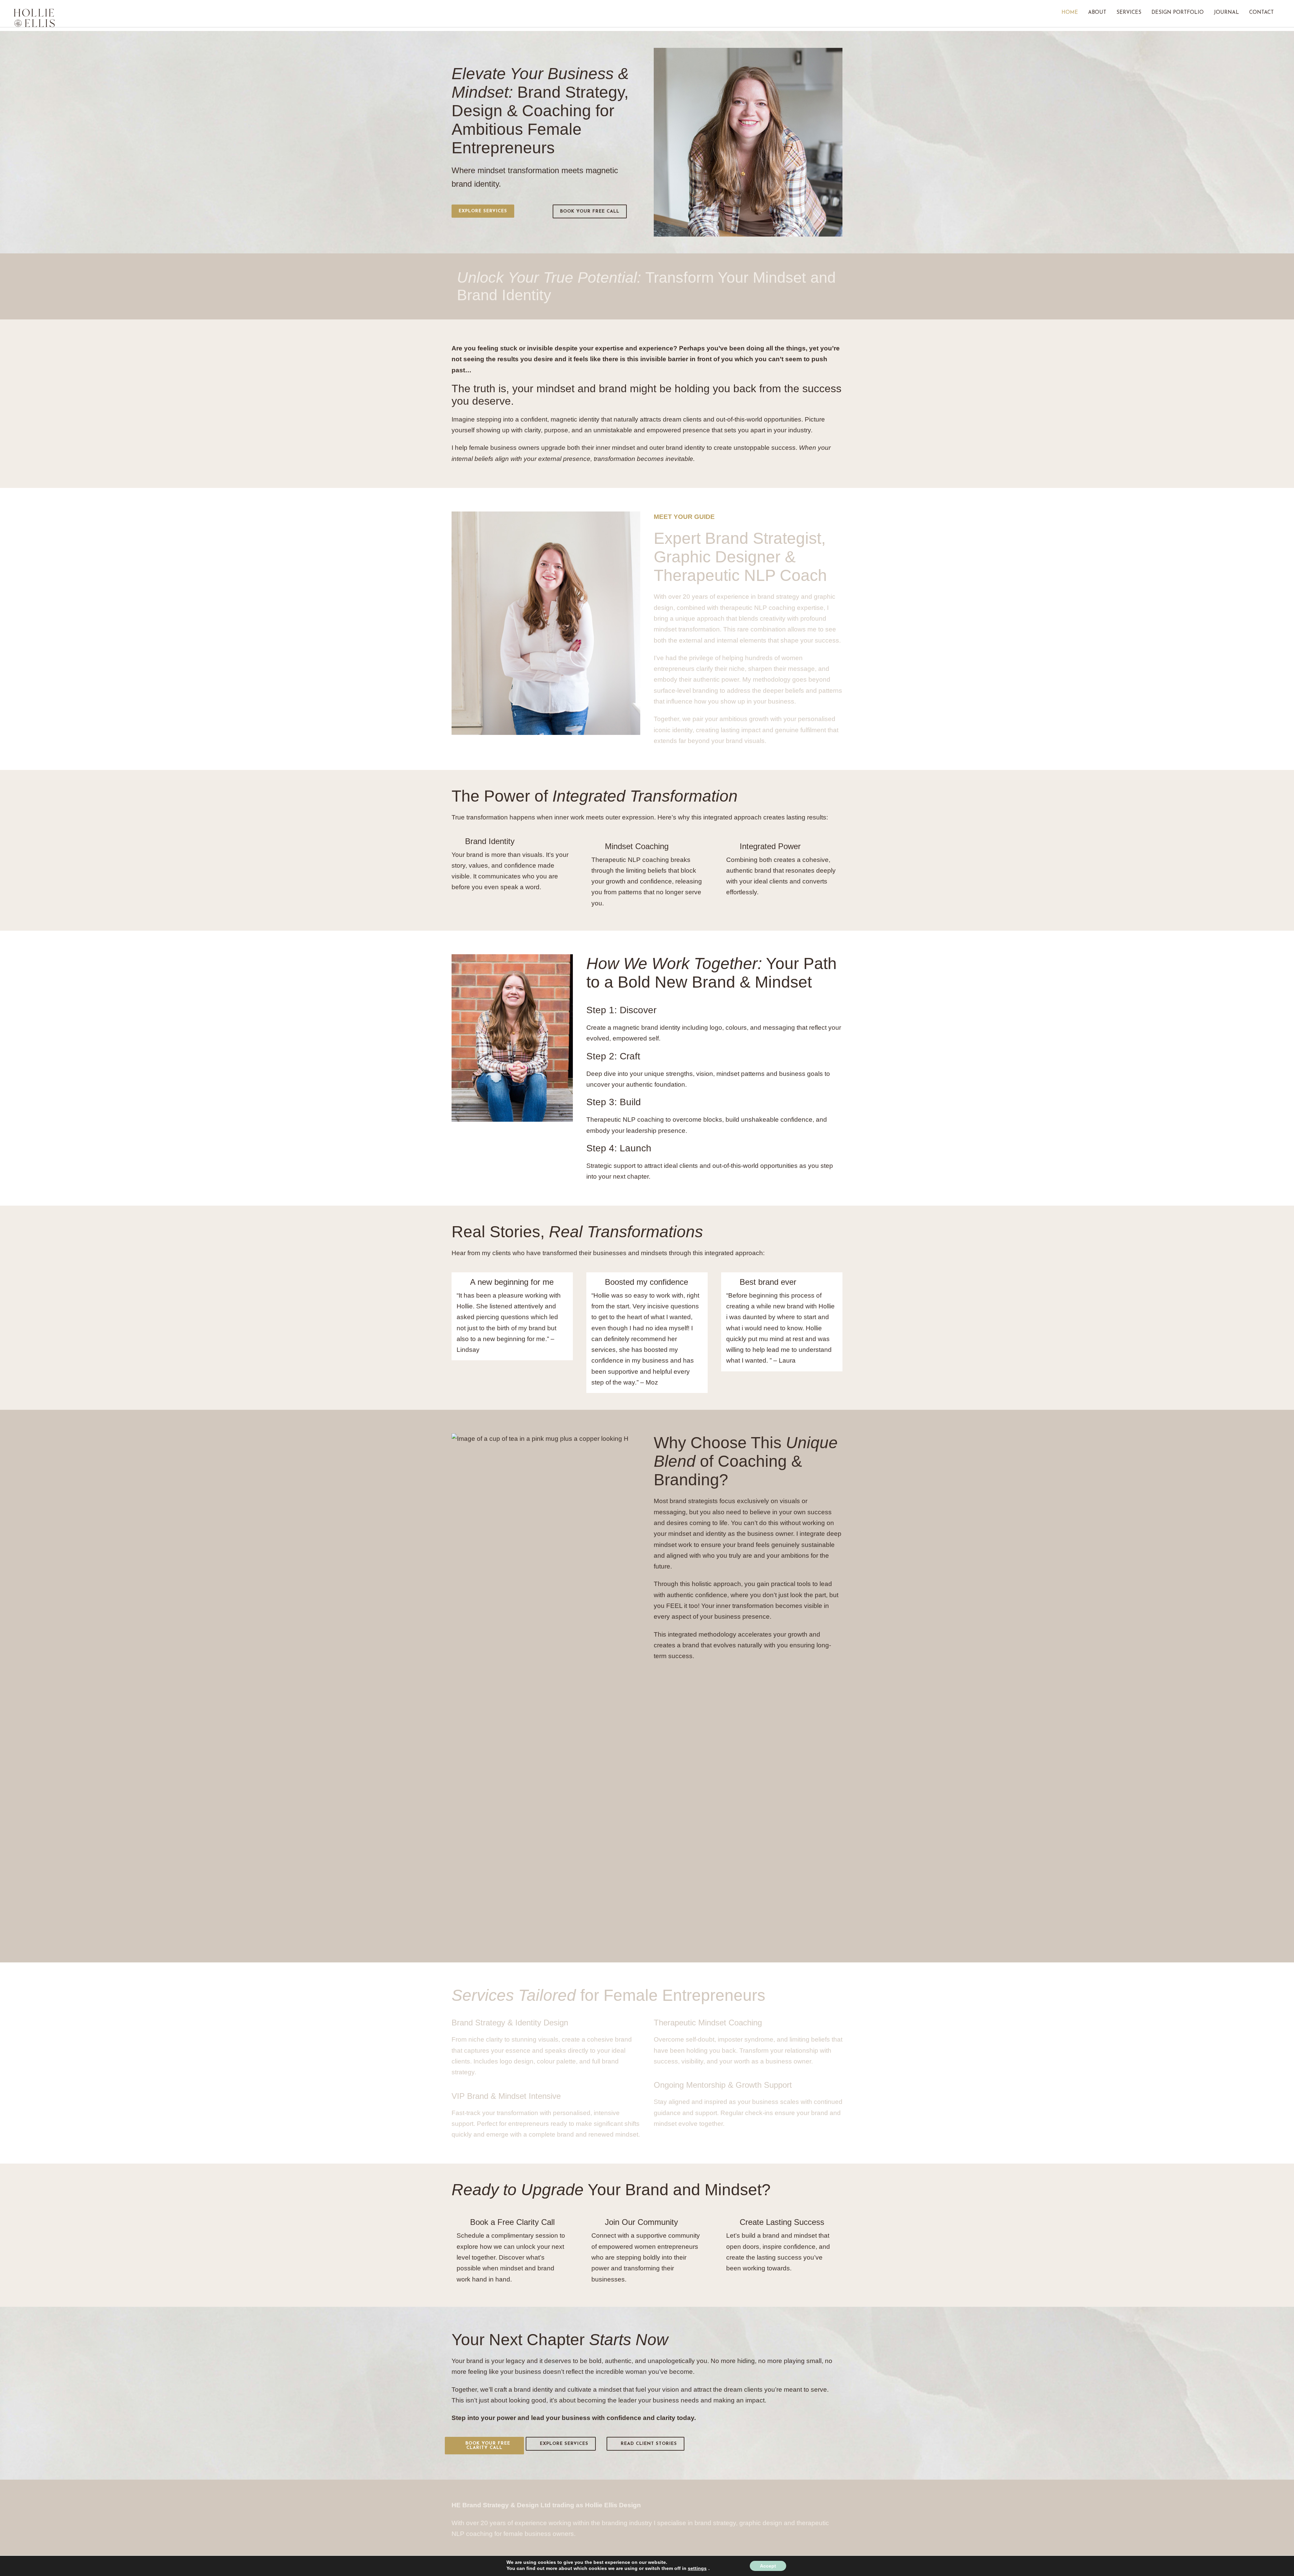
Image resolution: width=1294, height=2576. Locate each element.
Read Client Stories (649, 2444)
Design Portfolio (1178, 13)
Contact (1261, 13)
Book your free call (590, 211)
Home (1070, 13)
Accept (768, 2566)
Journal (1226, 13)
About (1097, 13)
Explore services (483, 211)
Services (1129, 13)
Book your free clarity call (488, 2446)
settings (697, 2568)
